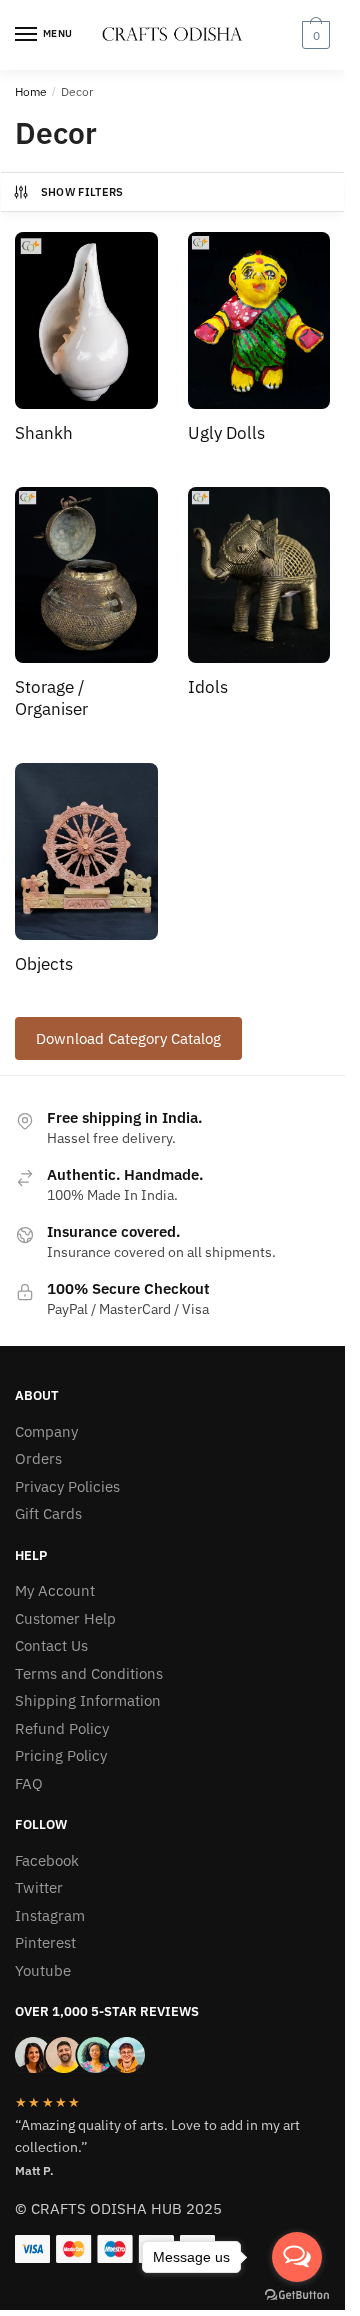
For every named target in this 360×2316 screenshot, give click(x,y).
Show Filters (82, 192)
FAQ (29, 1783)
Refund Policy (62, 1728)
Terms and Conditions (89, 1673)
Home (31, 91)
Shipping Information (88, 1700)
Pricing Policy (61, 1755)
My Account (55, 1590)
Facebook (47, 1860)
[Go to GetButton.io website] (297, 2295)
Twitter (39, 1887)
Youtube (43, 1970)
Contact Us (51, 1645)
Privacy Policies (67, 1486)
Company (46, 1431)
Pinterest (45, 1942)
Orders (38, 1458)
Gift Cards (48, 1513)
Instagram (50, 1915)
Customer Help (65, 1618)
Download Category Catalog (128, 1038)
